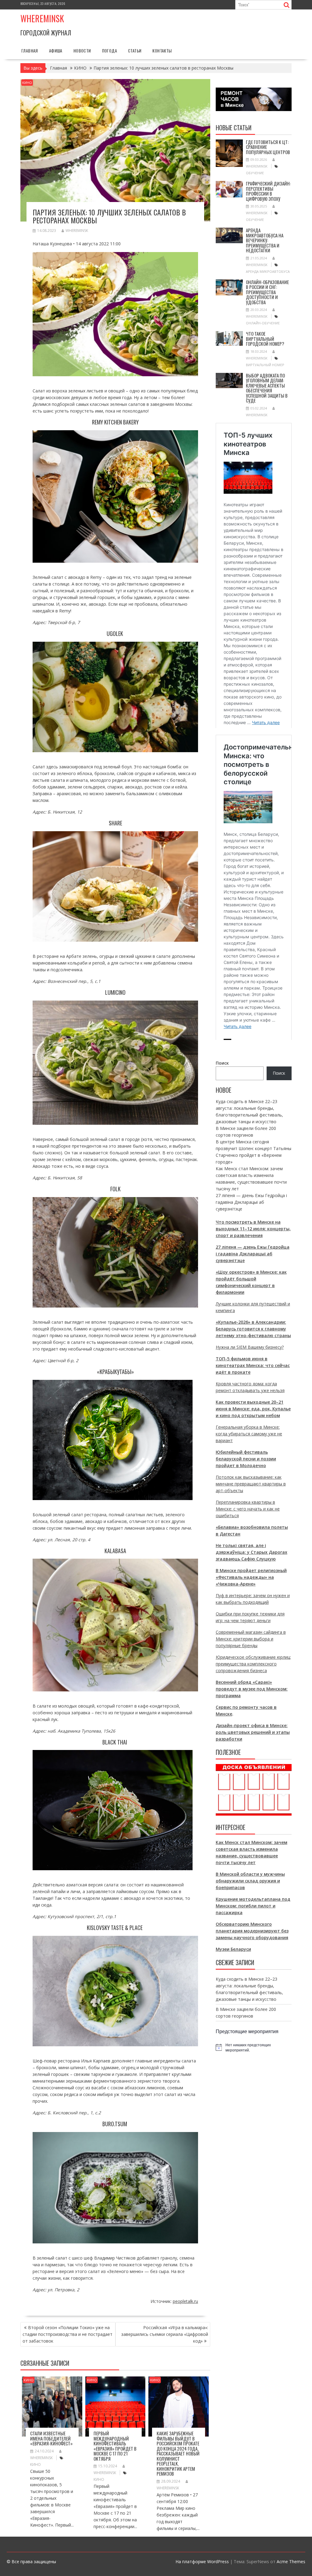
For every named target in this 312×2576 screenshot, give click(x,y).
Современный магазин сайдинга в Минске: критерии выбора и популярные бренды (251, 1639)
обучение (255, 173)
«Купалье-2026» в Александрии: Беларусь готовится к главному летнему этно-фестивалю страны (253, 1329)
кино (35, 2464)
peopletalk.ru (185, 2301)
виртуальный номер (265, 365)
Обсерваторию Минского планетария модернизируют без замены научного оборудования (252, 1931)
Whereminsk (42, 18)
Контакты (162, 51)
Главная (30, 51)
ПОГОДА (110, 51)
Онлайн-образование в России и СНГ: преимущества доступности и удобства (267, 292)
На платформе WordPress (202, 2562)
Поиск (222, 1063)
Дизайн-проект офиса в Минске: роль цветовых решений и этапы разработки (253, 1732)
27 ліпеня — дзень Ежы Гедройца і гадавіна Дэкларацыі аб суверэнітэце (251, 1202)
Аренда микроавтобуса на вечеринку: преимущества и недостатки (265, 240)
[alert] (254, 2047)
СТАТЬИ (135, 51)
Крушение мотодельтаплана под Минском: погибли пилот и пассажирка (253, 1906)
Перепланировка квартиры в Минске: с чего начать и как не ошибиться (248, 1509)
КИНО (27, 83)
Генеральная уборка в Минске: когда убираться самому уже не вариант (249, 1434)
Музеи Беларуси (233, 1949)
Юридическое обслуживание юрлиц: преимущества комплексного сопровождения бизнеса (253, 1664)
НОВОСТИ (82, 51)
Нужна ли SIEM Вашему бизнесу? (250, 1347)
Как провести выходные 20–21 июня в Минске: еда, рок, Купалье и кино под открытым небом (253, 1409)
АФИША (56, 51)
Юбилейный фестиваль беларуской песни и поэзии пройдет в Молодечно (246, 1459)
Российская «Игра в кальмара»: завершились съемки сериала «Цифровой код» (165, 2334)
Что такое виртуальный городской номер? (265, 339)
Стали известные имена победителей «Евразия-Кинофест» (51, 2438)
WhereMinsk (77, 231)
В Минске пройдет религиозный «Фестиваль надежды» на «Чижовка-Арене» (251, 1577)
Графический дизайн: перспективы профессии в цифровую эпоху (268, 191)
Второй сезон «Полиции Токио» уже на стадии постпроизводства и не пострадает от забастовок (67, 2334)
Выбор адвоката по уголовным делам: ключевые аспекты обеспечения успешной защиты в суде (267, 388)
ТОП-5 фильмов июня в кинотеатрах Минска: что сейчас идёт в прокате (253, 1365)
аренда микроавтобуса (268, 271)
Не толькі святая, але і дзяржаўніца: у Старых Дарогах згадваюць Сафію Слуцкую (252, 1552)
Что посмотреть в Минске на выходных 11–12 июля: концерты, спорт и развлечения (253, 1229)
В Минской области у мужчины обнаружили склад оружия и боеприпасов (250, 1881)
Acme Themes (291, 2562)
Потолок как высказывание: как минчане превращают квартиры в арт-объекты (251, 1484)
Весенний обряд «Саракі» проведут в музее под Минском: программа (252, 1689)
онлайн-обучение (263, 323)
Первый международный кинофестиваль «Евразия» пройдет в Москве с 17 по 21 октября (115, 2446)
